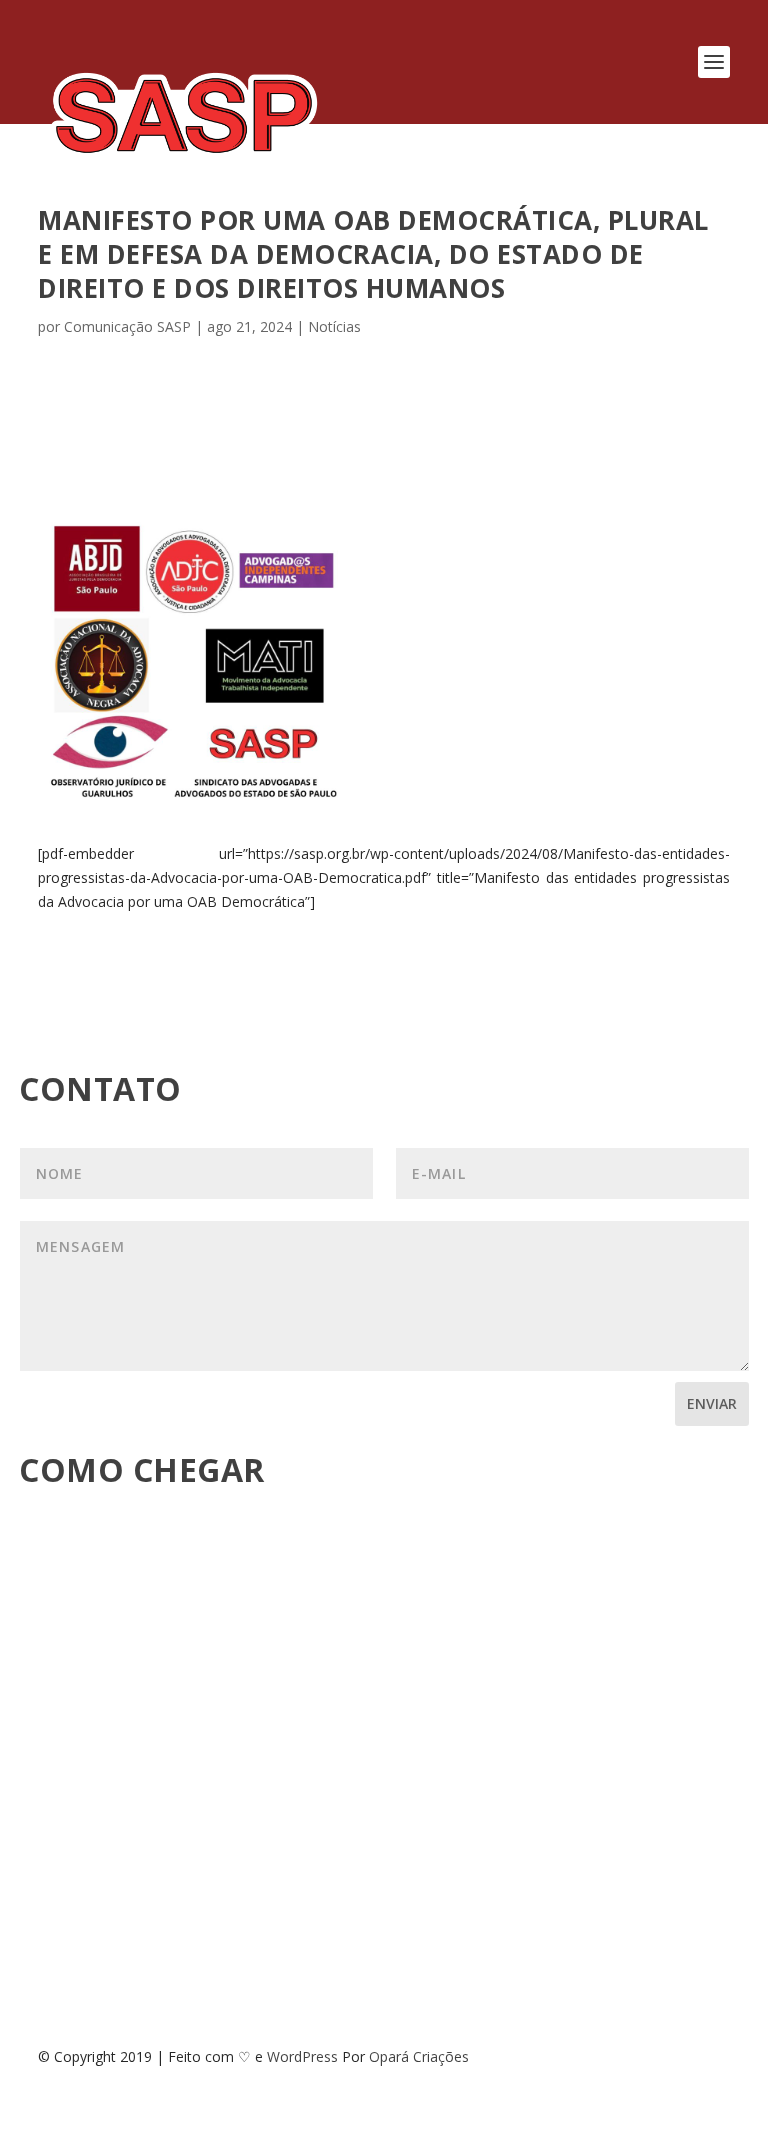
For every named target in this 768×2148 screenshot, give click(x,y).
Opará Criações (419, 2056)
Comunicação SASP (127, 326)
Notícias (334, 326)
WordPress (302, 2056)
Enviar (712, 1403)
